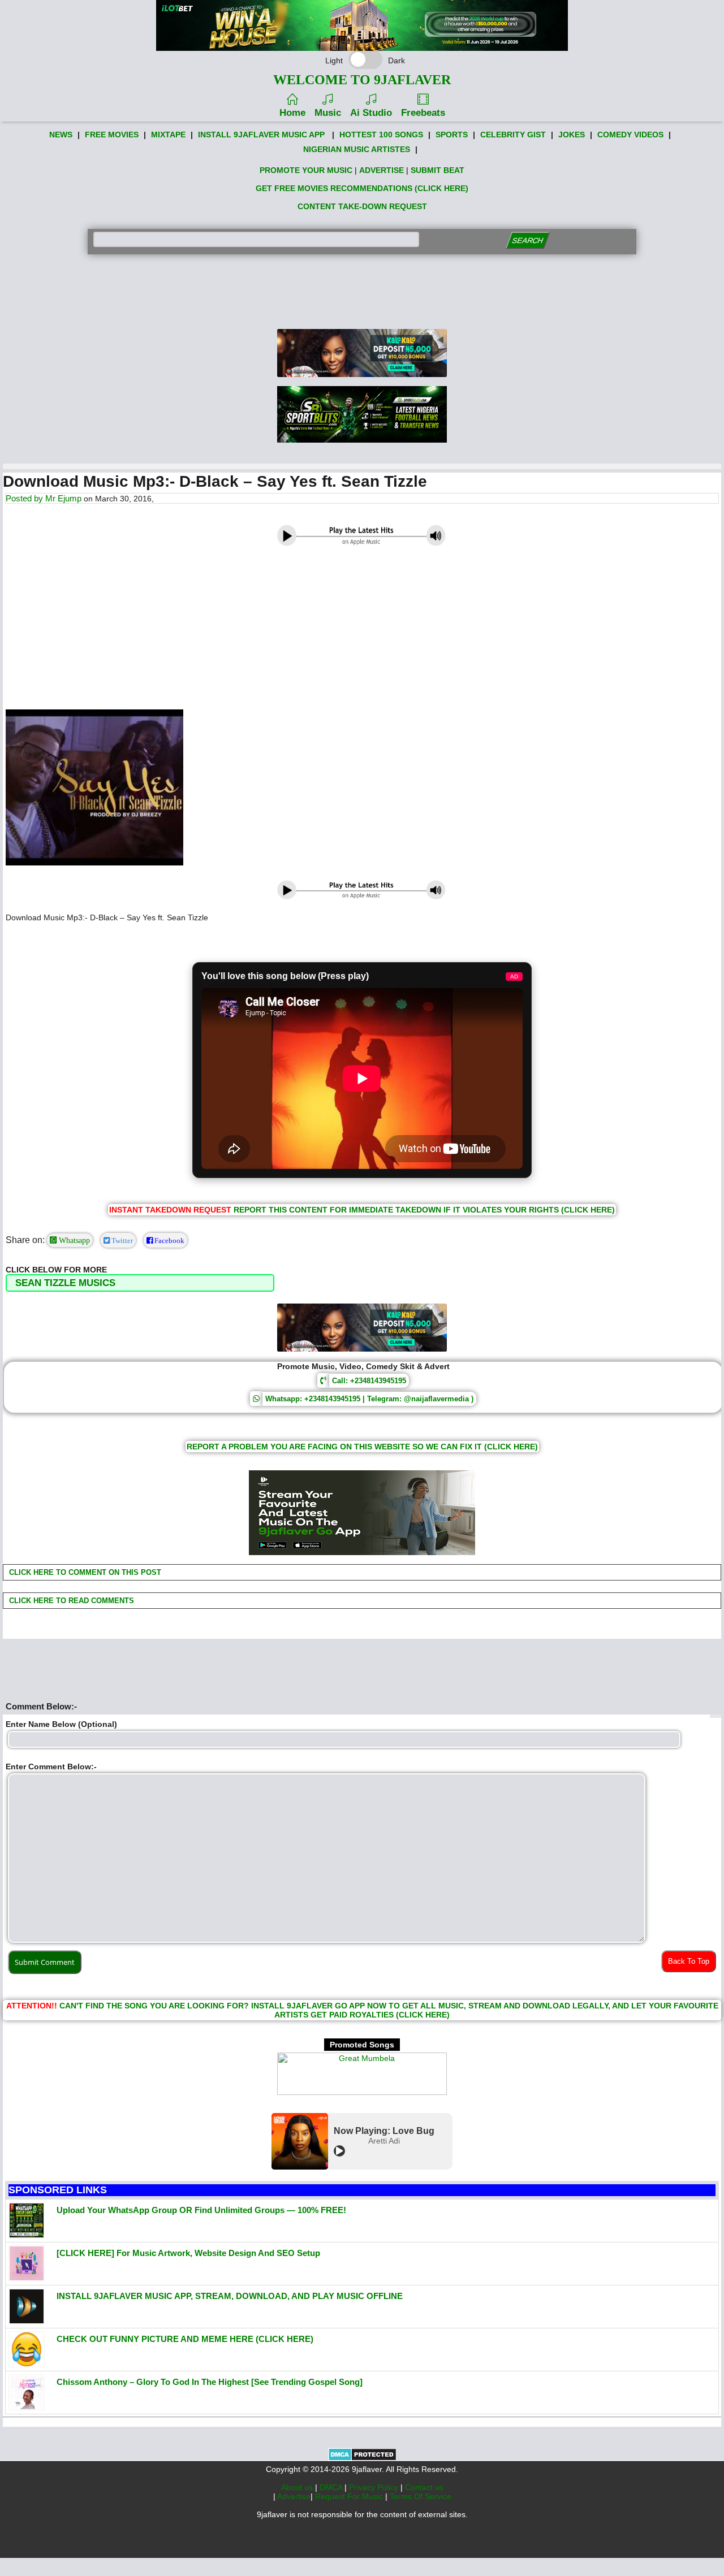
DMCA (332, 2487)
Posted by (25, 498)
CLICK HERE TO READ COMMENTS (70, 1601)
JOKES (572, 135)
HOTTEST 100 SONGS (381, 135)
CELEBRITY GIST (513, 135)
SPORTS (452, 135)
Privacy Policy (375, 2487)
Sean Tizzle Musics (65, 1283)
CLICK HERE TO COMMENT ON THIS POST (84, 1572)
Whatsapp (73, 1240)
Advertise (294, 2496)
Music (328, 113)
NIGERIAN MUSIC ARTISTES (357, 149)
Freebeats (423, 113)
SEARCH (527, 241)
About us (298, 2487)
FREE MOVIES (112, 135)
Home (292, 113)
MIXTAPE (168, 135)
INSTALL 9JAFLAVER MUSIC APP (261, 135)
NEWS (61, 135)
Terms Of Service (421, 2496)
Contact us (424, 2487)
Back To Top (689, 1961)
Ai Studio (371, 113)
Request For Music (350, 2496)
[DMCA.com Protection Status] (362, 2458)
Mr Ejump (63, 498)
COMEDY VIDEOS (630, 135)
